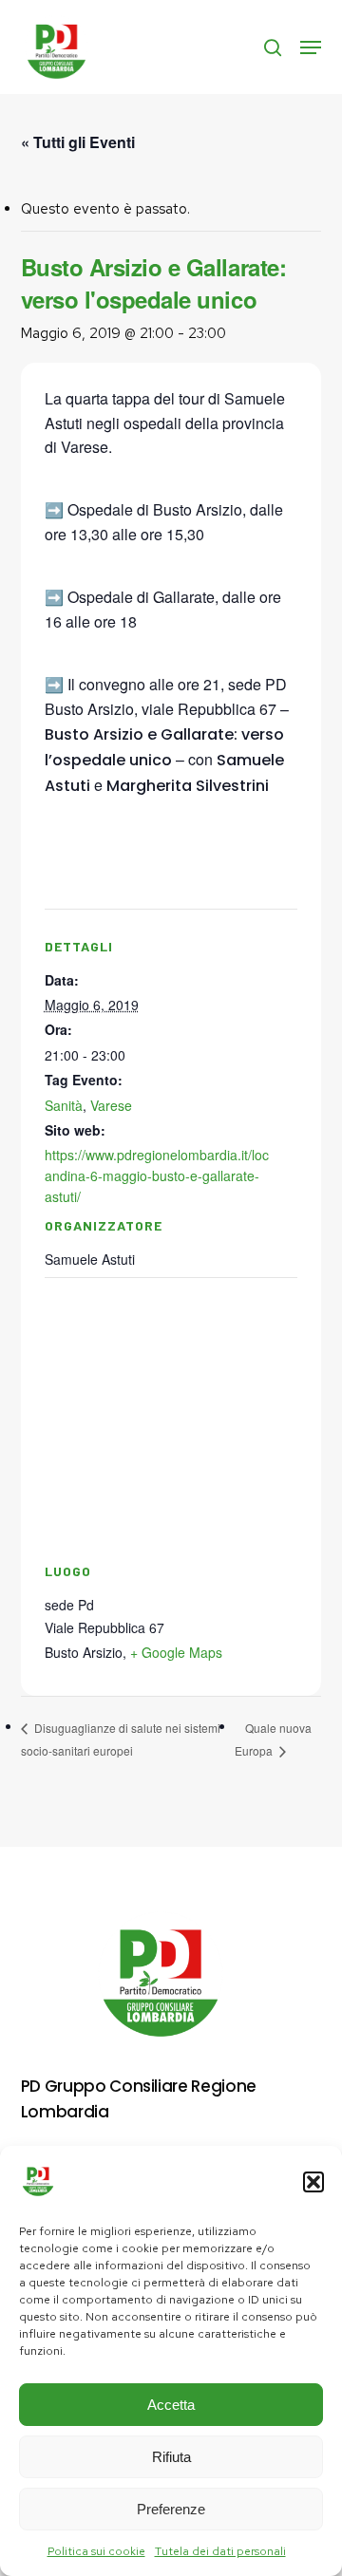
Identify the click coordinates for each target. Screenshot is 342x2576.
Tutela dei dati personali (220, 2551)
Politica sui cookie (96, 2551)
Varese (111, 1105)
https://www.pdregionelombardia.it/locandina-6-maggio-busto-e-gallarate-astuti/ (157, 1175)
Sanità (64, 1105)
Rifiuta (171, 2457)
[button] (313, 2182)
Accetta (171, 2405)
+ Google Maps (176, 1652)
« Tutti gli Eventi (78, 142)
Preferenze (171, 2509)
